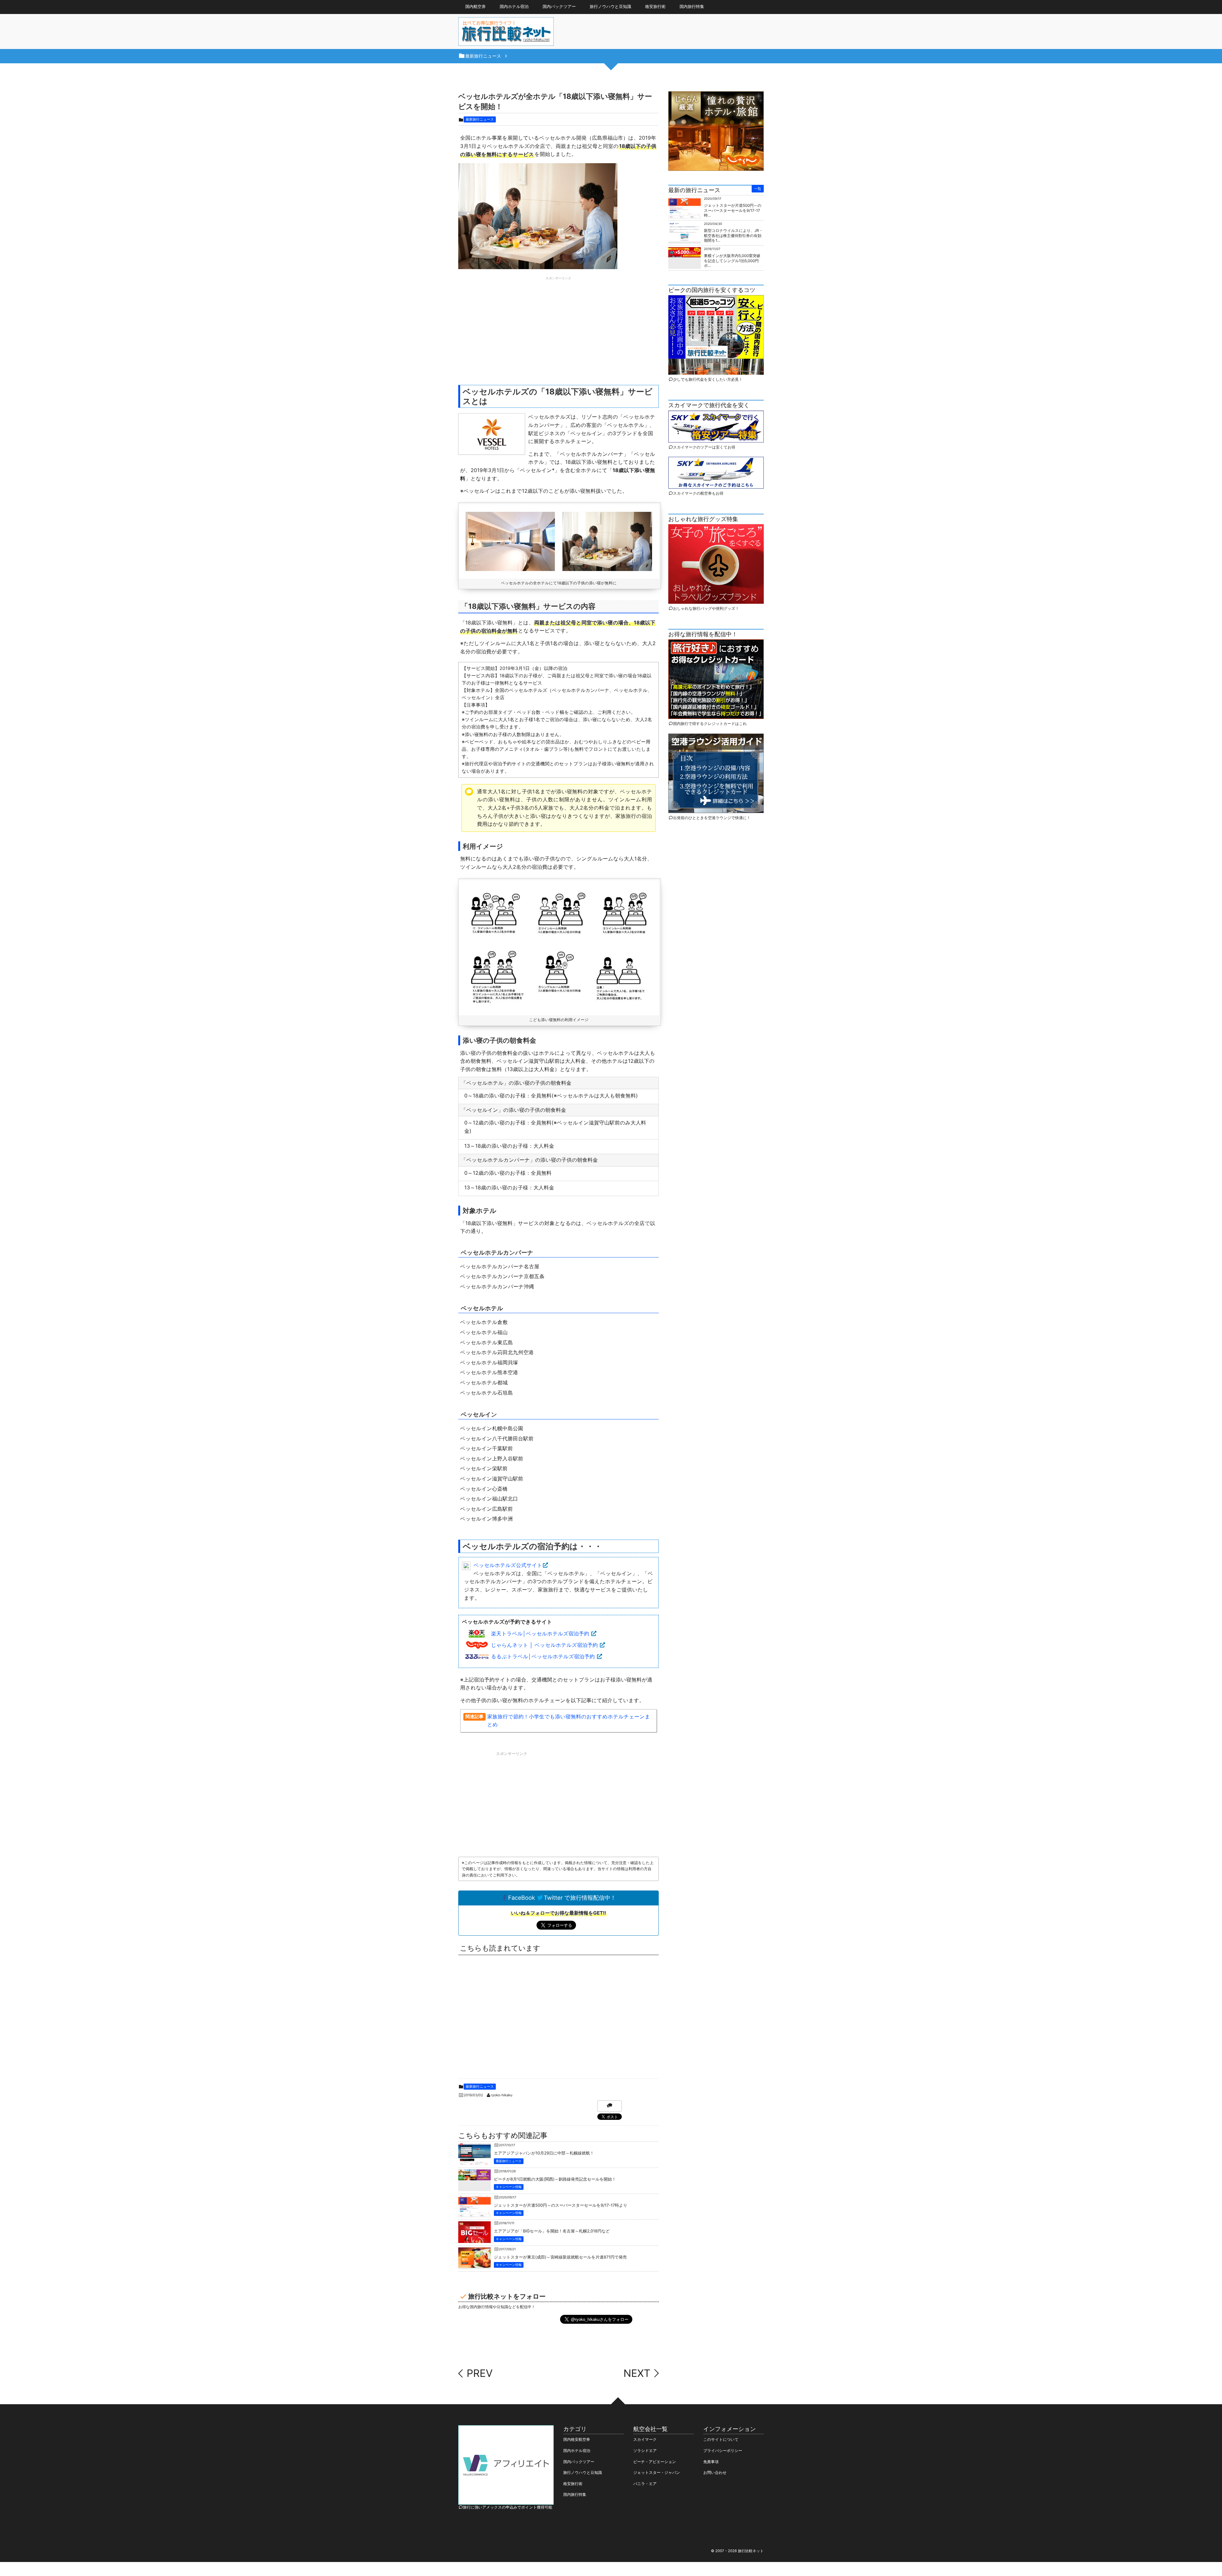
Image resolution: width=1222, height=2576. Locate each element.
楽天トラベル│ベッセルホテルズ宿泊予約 (540, 1633)
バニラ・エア (645, 2484)
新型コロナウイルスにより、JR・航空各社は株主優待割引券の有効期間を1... (733, 235)
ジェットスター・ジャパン (657, 2472)
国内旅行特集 (575, 2494)
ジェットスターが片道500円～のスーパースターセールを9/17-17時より (561, 2206)
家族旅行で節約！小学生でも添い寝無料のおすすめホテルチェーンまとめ (569, 1721)
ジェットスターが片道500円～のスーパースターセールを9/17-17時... (733, 210)
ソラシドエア (645, 2451)
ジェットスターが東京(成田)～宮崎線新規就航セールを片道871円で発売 (560, 2257)
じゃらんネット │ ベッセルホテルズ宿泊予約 (544, 1645)
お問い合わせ (715, 2472)
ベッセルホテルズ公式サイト (508, 1565)
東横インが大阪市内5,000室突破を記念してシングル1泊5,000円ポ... (732, 261)
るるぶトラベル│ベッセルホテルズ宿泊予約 (543, 1656)
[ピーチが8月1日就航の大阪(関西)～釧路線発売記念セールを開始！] (474, 2175)
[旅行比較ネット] (506, 33)
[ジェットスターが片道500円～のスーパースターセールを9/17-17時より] (474, 2212)
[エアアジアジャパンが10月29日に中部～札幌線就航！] (474, 2161)
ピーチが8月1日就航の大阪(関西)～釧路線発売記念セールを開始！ (555, 2179)
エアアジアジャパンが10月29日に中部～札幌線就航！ (544, 2153)
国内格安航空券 (577, 2439)
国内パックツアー (579, 2462)
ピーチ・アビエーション (655, 2462)
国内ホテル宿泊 (577, 2451)
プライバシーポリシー (723, 2451)
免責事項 (711, 2462)
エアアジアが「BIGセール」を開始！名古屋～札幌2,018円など (552, 2231)
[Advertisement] (558, 326)
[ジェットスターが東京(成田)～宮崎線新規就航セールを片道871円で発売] (474, 2263)
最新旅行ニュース (480, 119)
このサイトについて (721, 2439)
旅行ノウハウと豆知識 (610, 7)
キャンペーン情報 (509, 2187)
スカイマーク (645, 2439)
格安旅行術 (655, 7)
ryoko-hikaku (502, 2095)
